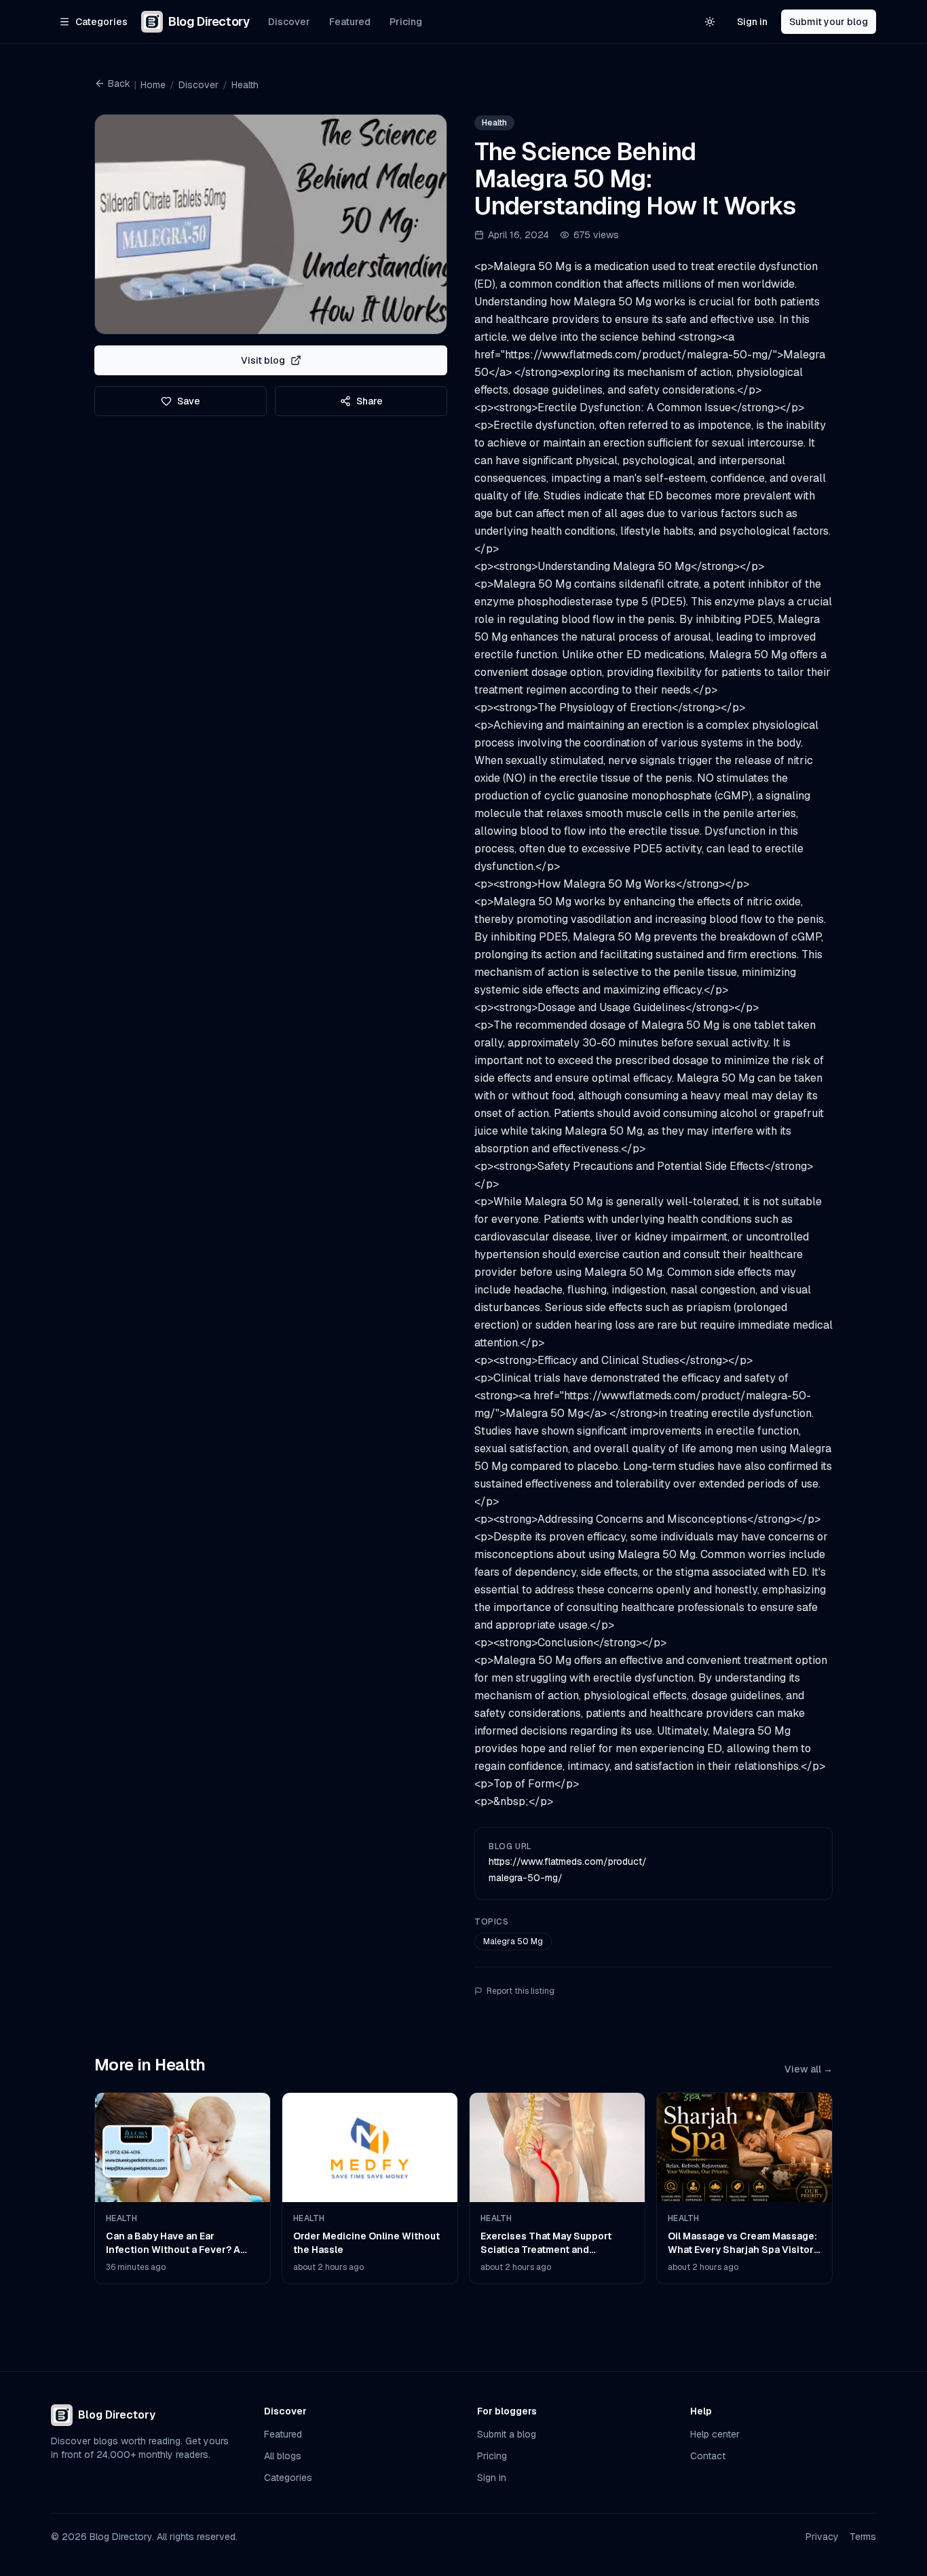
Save (189, 401)
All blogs (283, 2456)
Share (370, 401)
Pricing (406, 22)
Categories (288, 2478)
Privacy (822, 2537)
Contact (708, 2456)
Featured (350, 22)
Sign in (752, 22)
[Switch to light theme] (710, 22)
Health (245, 85)
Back (119, 83)
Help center (715, 2434)
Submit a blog (507, 2434)
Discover (289, 22)
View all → (809, 2069)
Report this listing (521, 1991)
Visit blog (263, 360)
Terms (863, 2537)
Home (153, 85)
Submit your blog (829, 22)
